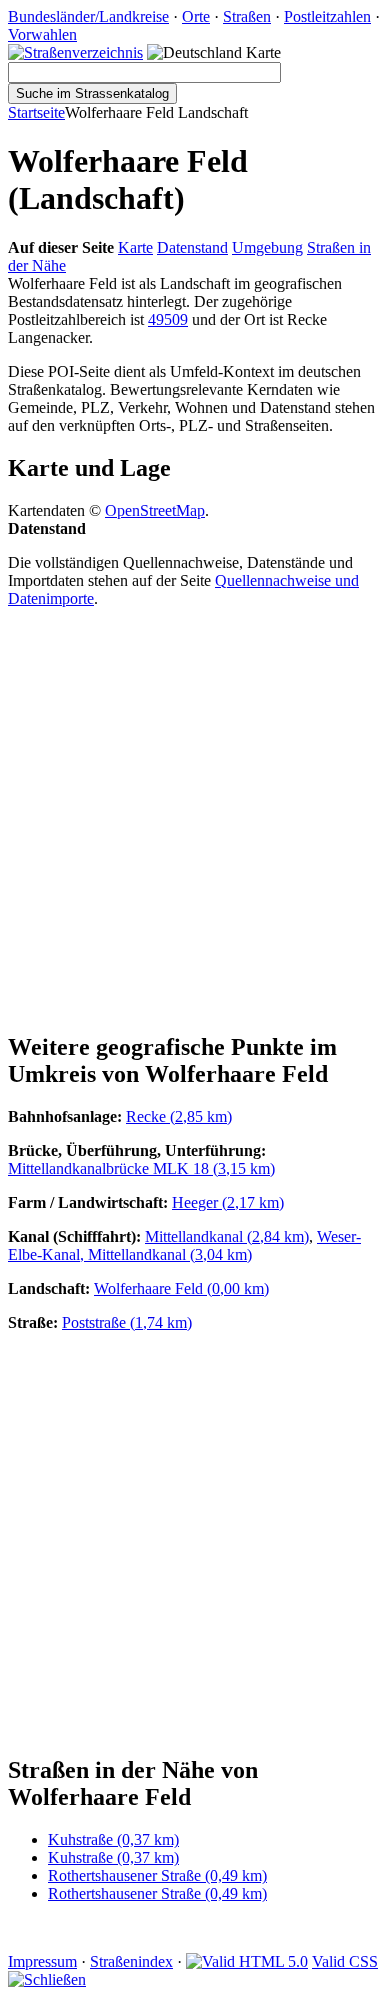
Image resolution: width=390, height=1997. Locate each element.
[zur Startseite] (75, 52)
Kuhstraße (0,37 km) (113, 1839)
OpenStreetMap (155, 510)
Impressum (42, 1961)
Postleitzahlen (327, 16)
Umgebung (267, 247)
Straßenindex (131, 1961)
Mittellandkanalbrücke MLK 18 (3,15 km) (141, 1168)
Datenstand (192, 247)
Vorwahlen (42, 34)
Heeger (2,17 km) (228, 1202)
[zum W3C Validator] (247, 1961)
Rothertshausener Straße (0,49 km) (157, 1875)
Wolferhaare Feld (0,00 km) (181, 1288)
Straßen (247, 16)
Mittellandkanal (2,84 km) (227, 1236)
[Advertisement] (195, 819)
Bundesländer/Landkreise (88, 16)
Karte (135, 247)
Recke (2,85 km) (179, 1116)
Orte (196, 16)
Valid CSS (345, 1961)
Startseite (36, 112)
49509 (168, 319)
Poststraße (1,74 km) (127, 1322)
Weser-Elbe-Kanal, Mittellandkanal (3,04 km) (184, 1245)
